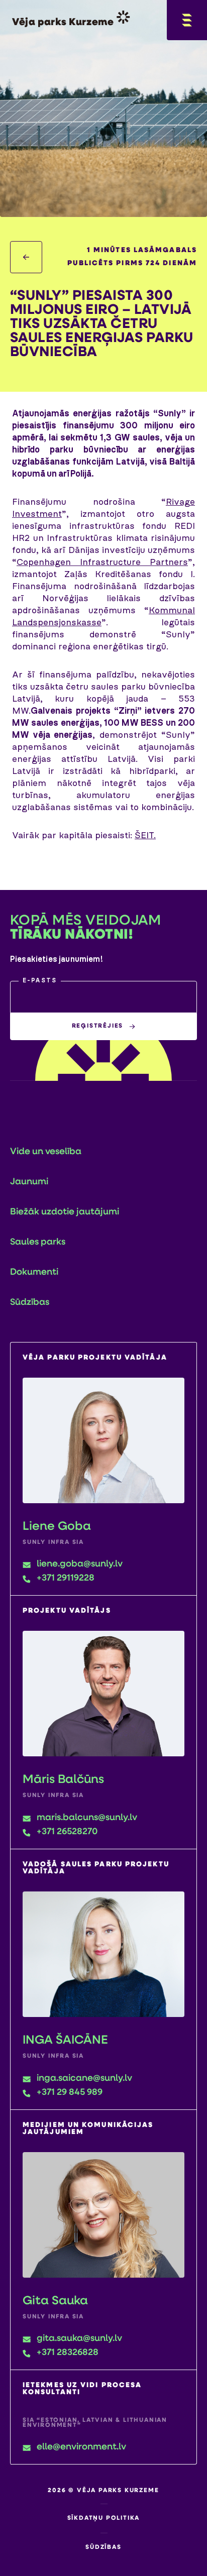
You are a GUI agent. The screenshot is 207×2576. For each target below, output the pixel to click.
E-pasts (40, 981)
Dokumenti (34, 1273)
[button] (103, 997)
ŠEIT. (145, 836)
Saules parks (38, 1243)
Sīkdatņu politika (104, 2518)
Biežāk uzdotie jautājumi (65, 1212)
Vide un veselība (46, 1152)
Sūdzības (30, 1303)
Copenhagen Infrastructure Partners (102, 563)
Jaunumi (29, 1182)
